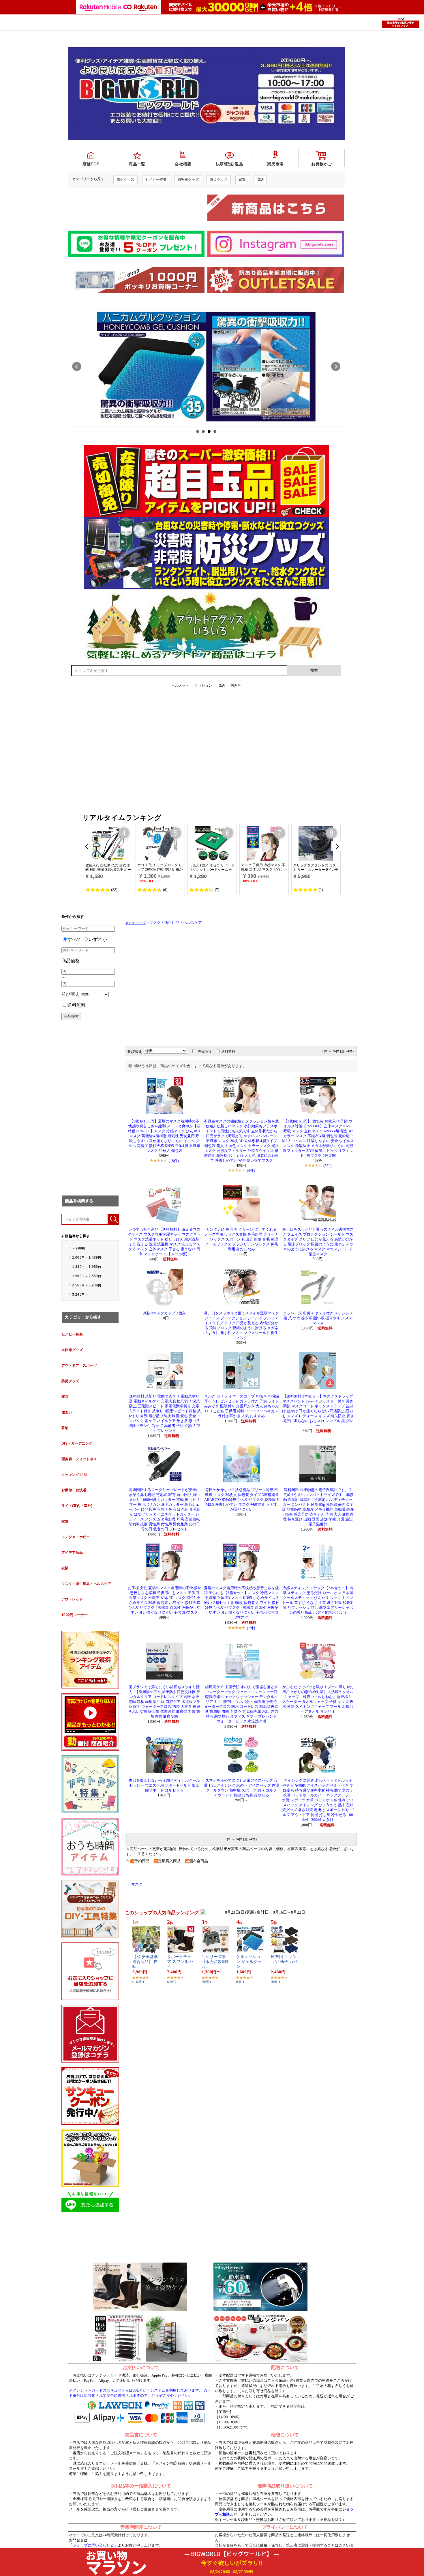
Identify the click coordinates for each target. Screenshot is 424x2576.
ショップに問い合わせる (93, 2545)
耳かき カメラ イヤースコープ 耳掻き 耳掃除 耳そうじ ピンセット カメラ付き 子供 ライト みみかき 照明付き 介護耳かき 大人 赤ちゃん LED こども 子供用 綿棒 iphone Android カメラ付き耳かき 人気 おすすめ (242, 1406)
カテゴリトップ (136, 923)
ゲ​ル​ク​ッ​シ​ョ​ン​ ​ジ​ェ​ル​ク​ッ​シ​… (249, 1962)
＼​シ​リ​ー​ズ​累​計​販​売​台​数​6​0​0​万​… (215, 1962)
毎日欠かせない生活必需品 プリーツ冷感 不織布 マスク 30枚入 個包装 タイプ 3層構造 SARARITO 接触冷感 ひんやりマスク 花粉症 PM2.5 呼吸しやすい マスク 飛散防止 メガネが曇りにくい (241, 1500)
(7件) (251, 1628)
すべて (74, 939)
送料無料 (76, 1005)
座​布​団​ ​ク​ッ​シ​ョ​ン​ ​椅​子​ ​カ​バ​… (284, 1962)
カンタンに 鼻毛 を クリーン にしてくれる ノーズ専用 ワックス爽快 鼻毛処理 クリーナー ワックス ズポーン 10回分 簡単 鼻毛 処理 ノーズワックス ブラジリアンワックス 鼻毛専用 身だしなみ (241, 1239)
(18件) (174, 1161)
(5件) (327, 1166)
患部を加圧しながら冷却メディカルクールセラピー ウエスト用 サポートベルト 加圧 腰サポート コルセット (164, 1785)
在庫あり (205, 1051)
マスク (137, 1884)
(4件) (251, 1171)
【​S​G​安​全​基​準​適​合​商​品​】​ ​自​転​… (145, 1962)
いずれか (98, 939)
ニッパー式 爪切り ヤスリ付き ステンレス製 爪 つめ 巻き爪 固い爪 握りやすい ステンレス (318, 1318)
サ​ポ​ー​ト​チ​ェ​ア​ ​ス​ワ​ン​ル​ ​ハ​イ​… (180, 1962)
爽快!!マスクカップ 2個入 (164, 1313)
